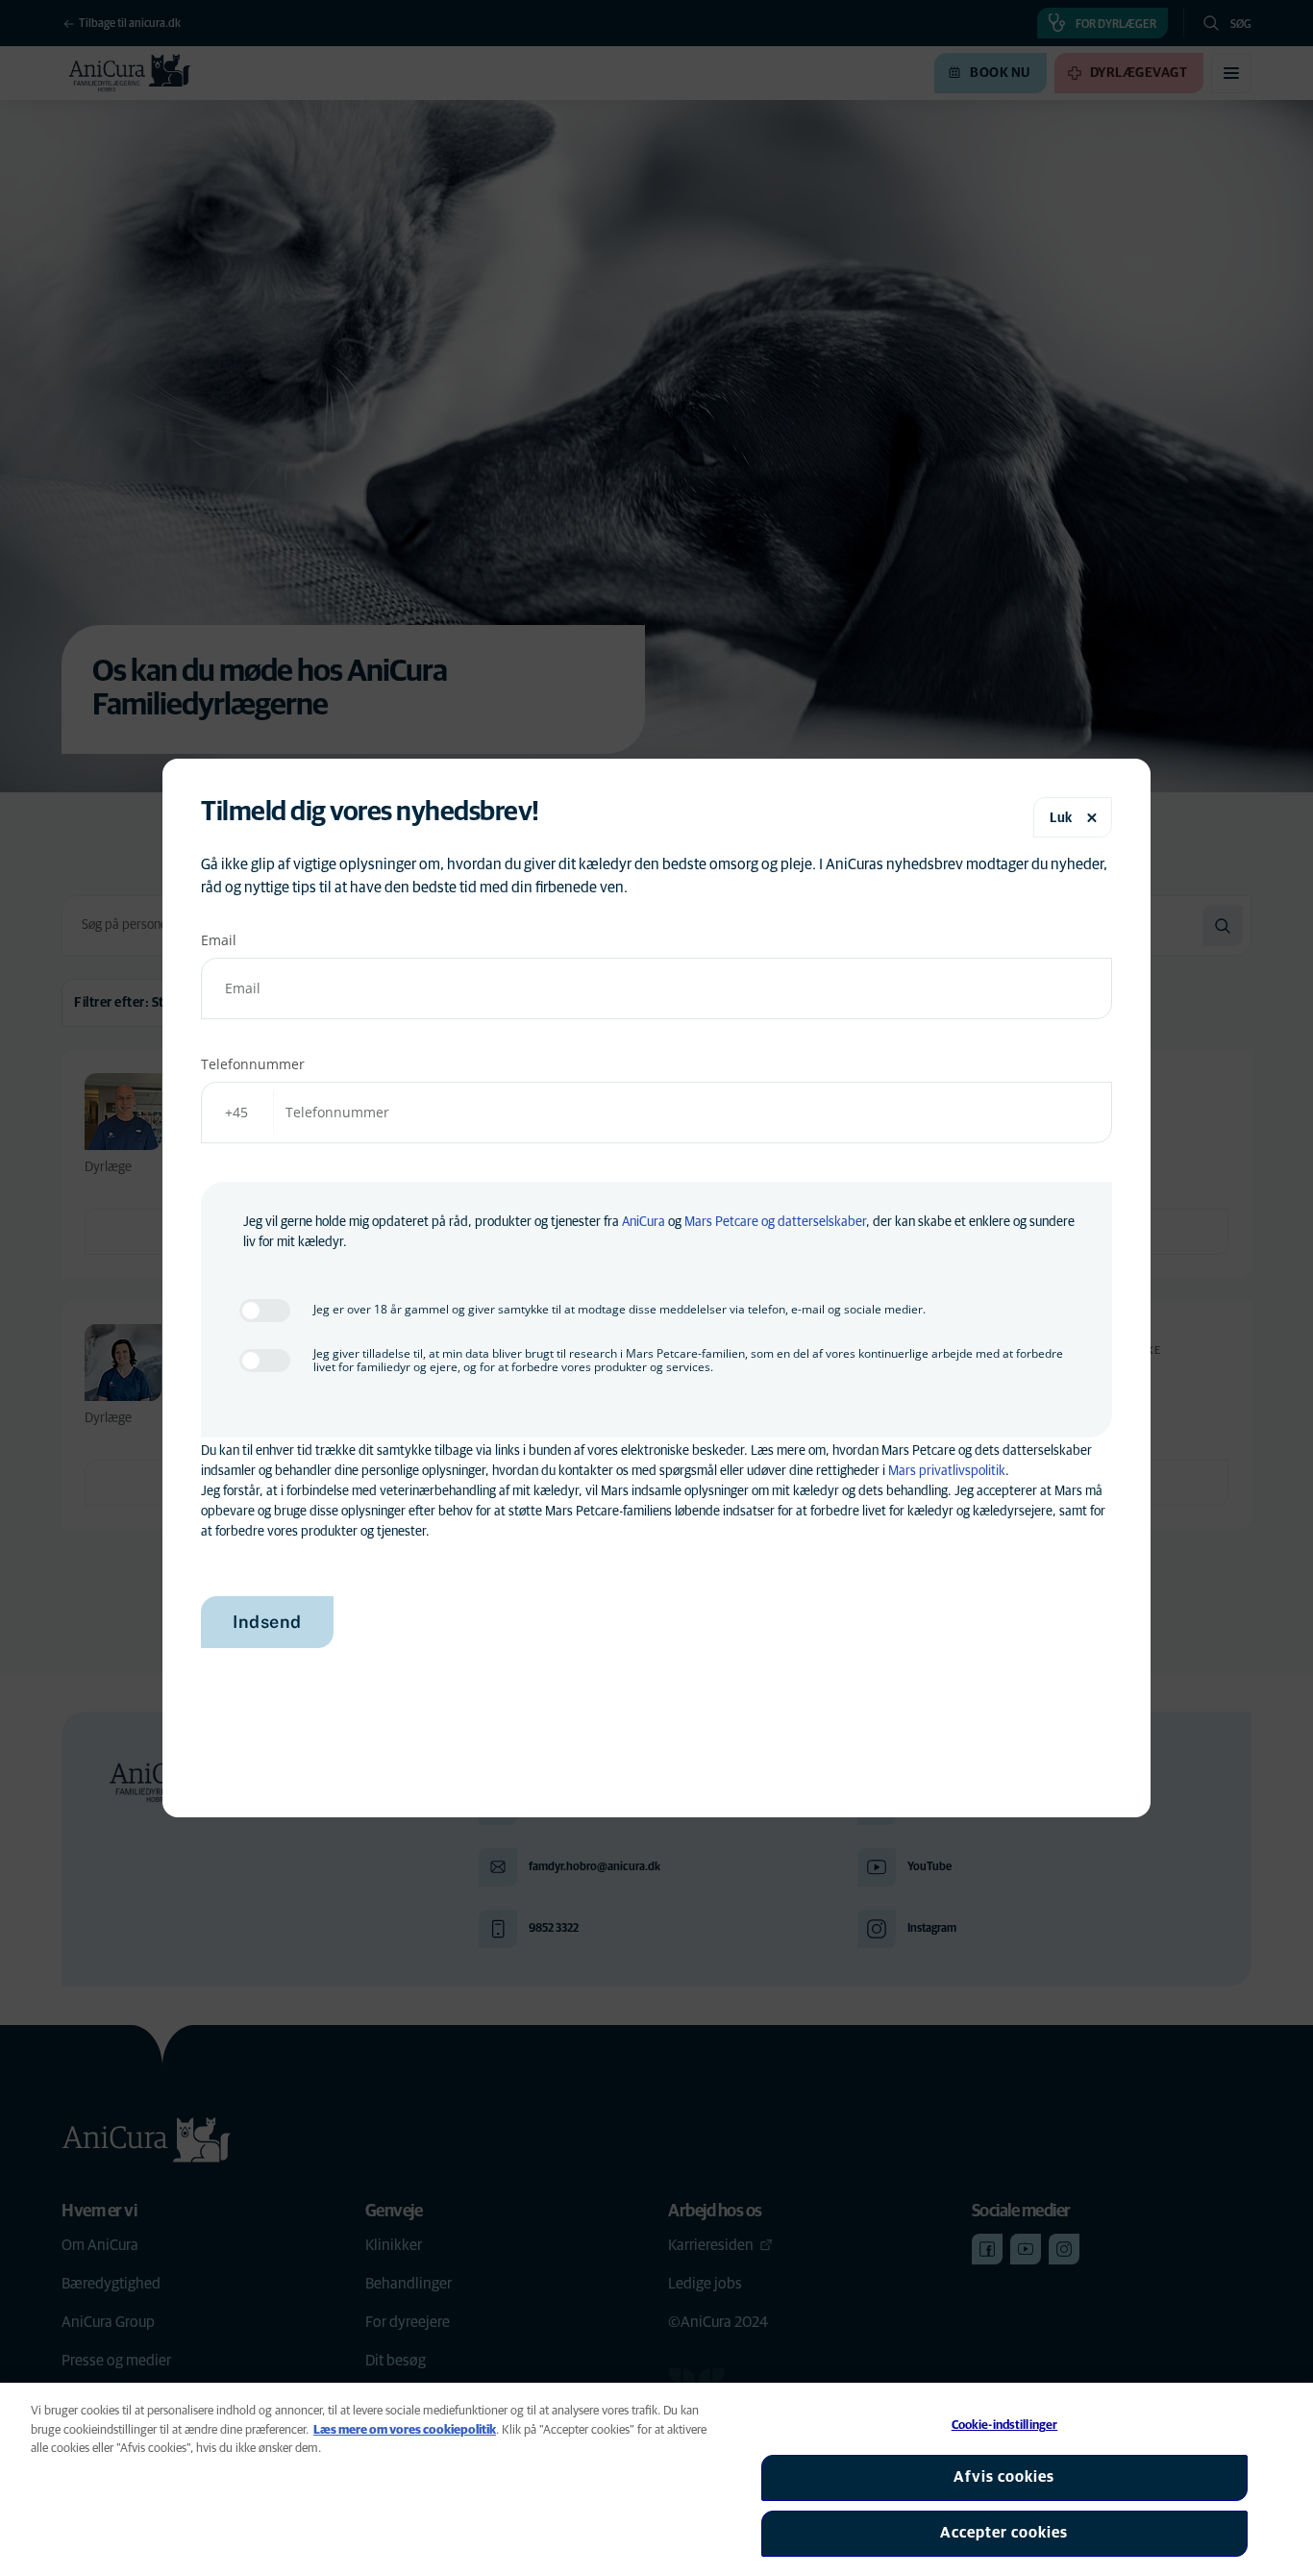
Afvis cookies (1004, 2477)
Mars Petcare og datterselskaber (775, 1222)
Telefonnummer (253, 1064)
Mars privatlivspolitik (947, 1471)
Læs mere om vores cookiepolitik (405, 2430)
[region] (656, 2479)
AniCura (644, 1222)
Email (219, 940)
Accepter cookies (1004, 2533)
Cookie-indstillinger (1005, 2426)
